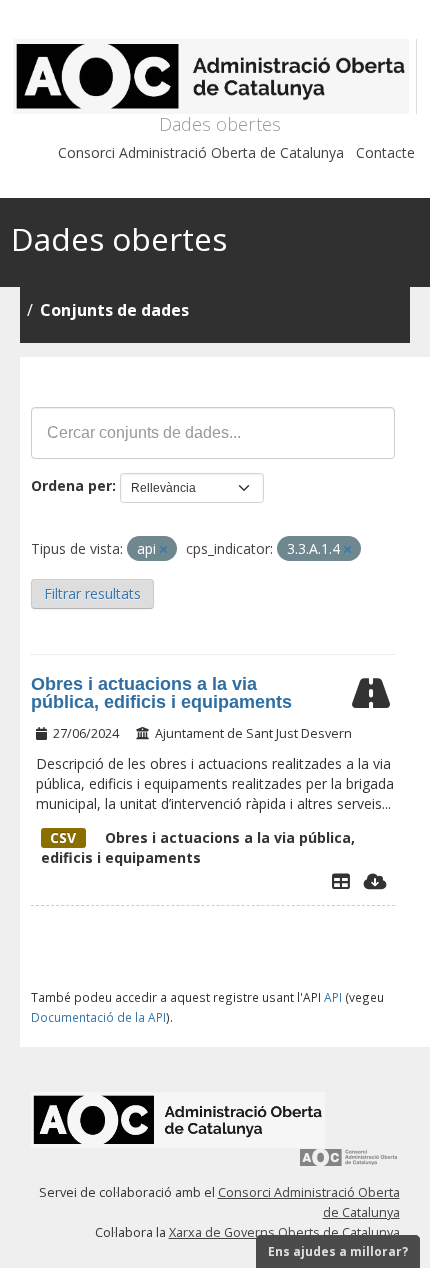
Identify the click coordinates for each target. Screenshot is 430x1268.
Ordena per (71, 485)
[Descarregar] (375, 881)
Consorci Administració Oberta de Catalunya (201, 152)
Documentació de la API (98, 1017)
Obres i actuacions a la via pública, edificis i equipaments (161, 693)
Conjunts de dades (114, 310)
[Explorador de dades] (341, 881)
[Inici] (214, 76)
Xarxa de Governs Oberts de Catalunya (284, 1232)
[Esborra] (163, 549)
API (333, 997)
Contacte (385, 152)
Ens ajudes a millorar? (338, 1251)
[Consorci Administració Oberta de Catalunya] (349, 1164)
